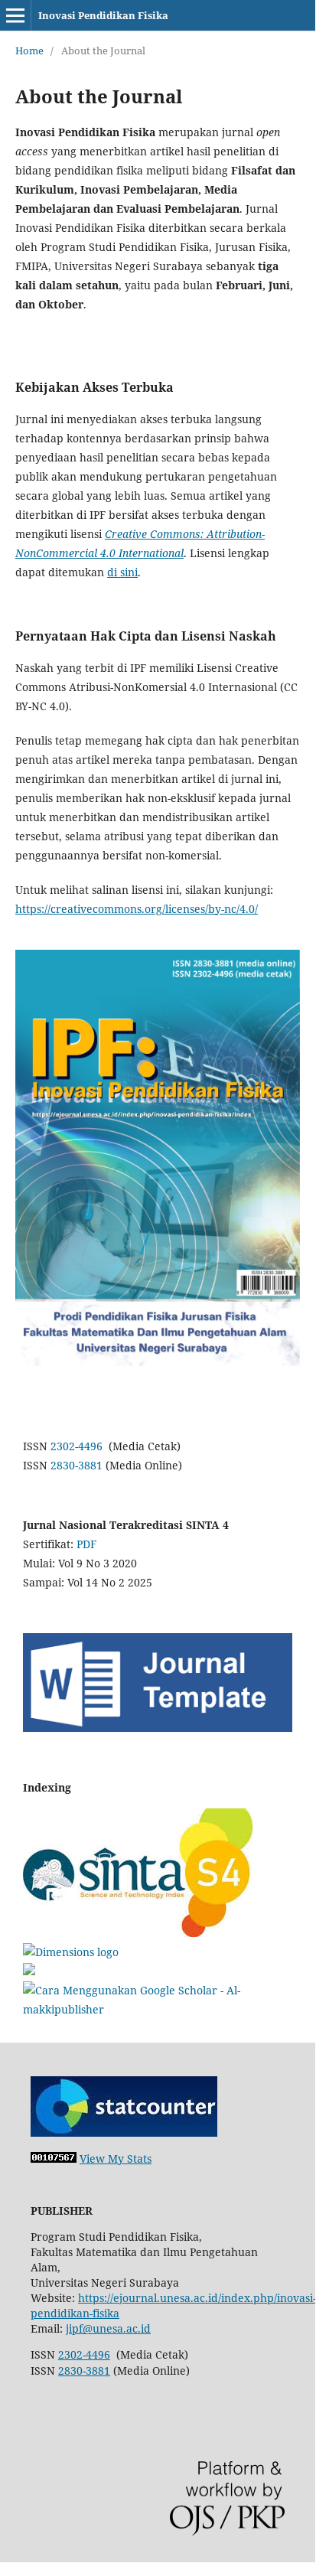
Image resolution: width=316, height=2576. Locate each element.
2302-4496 (77, 1446)
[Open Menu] (15, 15)
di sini (122, 572)
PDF (86, 1544)
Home (29, 51)
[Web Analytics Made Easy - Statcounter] (54, 2159)
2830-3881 (77, 1465)
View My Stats (116, 2159)
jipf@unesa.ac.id (108, 2328)
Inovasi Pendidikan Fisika (103, 15)
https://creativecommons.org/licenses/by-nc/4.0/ (137, 909)
